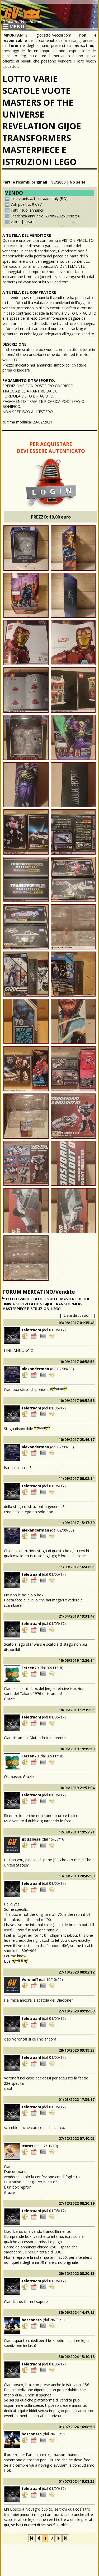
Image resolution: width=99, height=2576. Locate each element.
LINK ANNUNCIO (19, 1350)
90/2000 (58, 182)
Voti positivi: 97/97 (26, 204)
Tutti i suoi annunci (27, 210)
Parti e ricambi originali (25, 182)
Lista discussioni (77, 1315)
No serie (78, 182)
